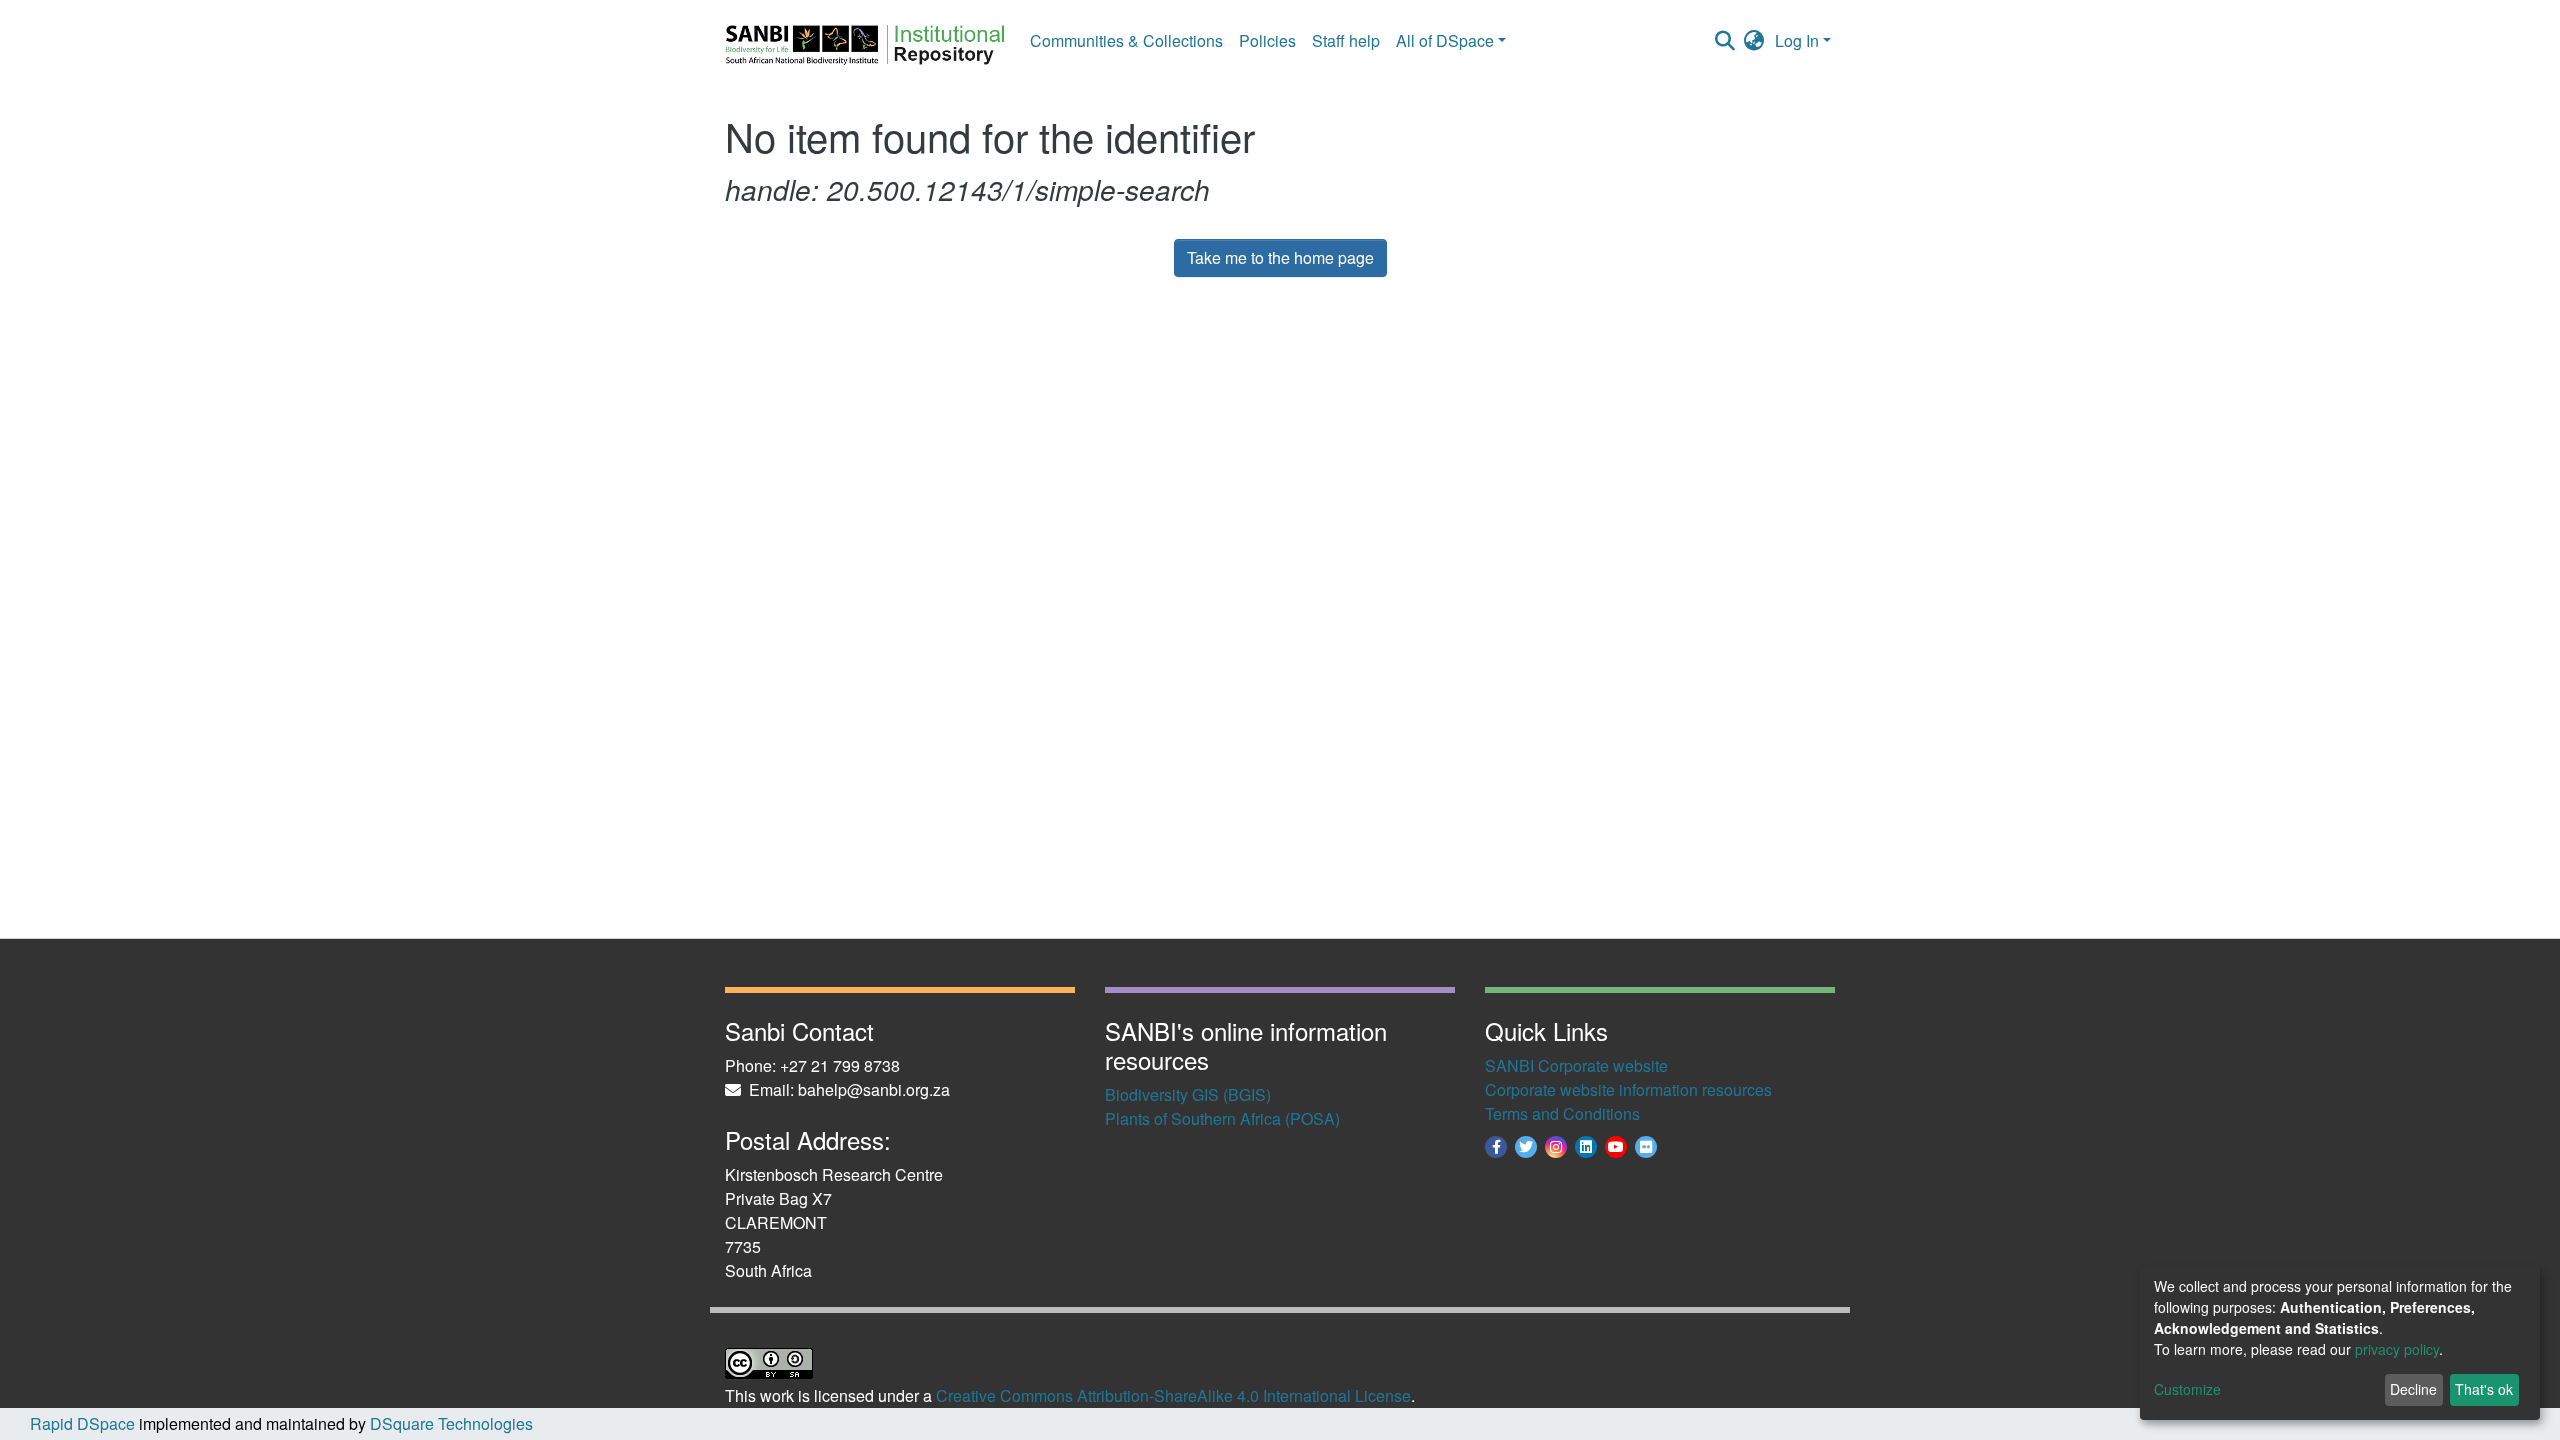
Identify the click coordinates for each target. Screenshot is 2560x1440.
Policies (1267, 40)
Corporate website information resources (1628, 1089)
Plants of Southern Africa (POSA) (1222, 1118)
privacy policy (2397, 1349)
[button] (1754, 41)
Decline (2413, 1389)
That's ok (2484, 1389)
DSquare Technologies (449, 1423)
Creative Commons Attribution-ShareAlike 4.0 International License (1173, 1395)
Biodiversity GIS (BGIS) (1188, 1094)
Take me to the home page (1280, 257)
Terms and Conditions (1562, 1113)
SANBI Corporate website (1576, 1065)
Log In (1797, 40)
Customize (2187, 1389)
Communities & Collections (1126, 40)
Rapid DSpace (82, 1423)
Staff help (1346, 40)
